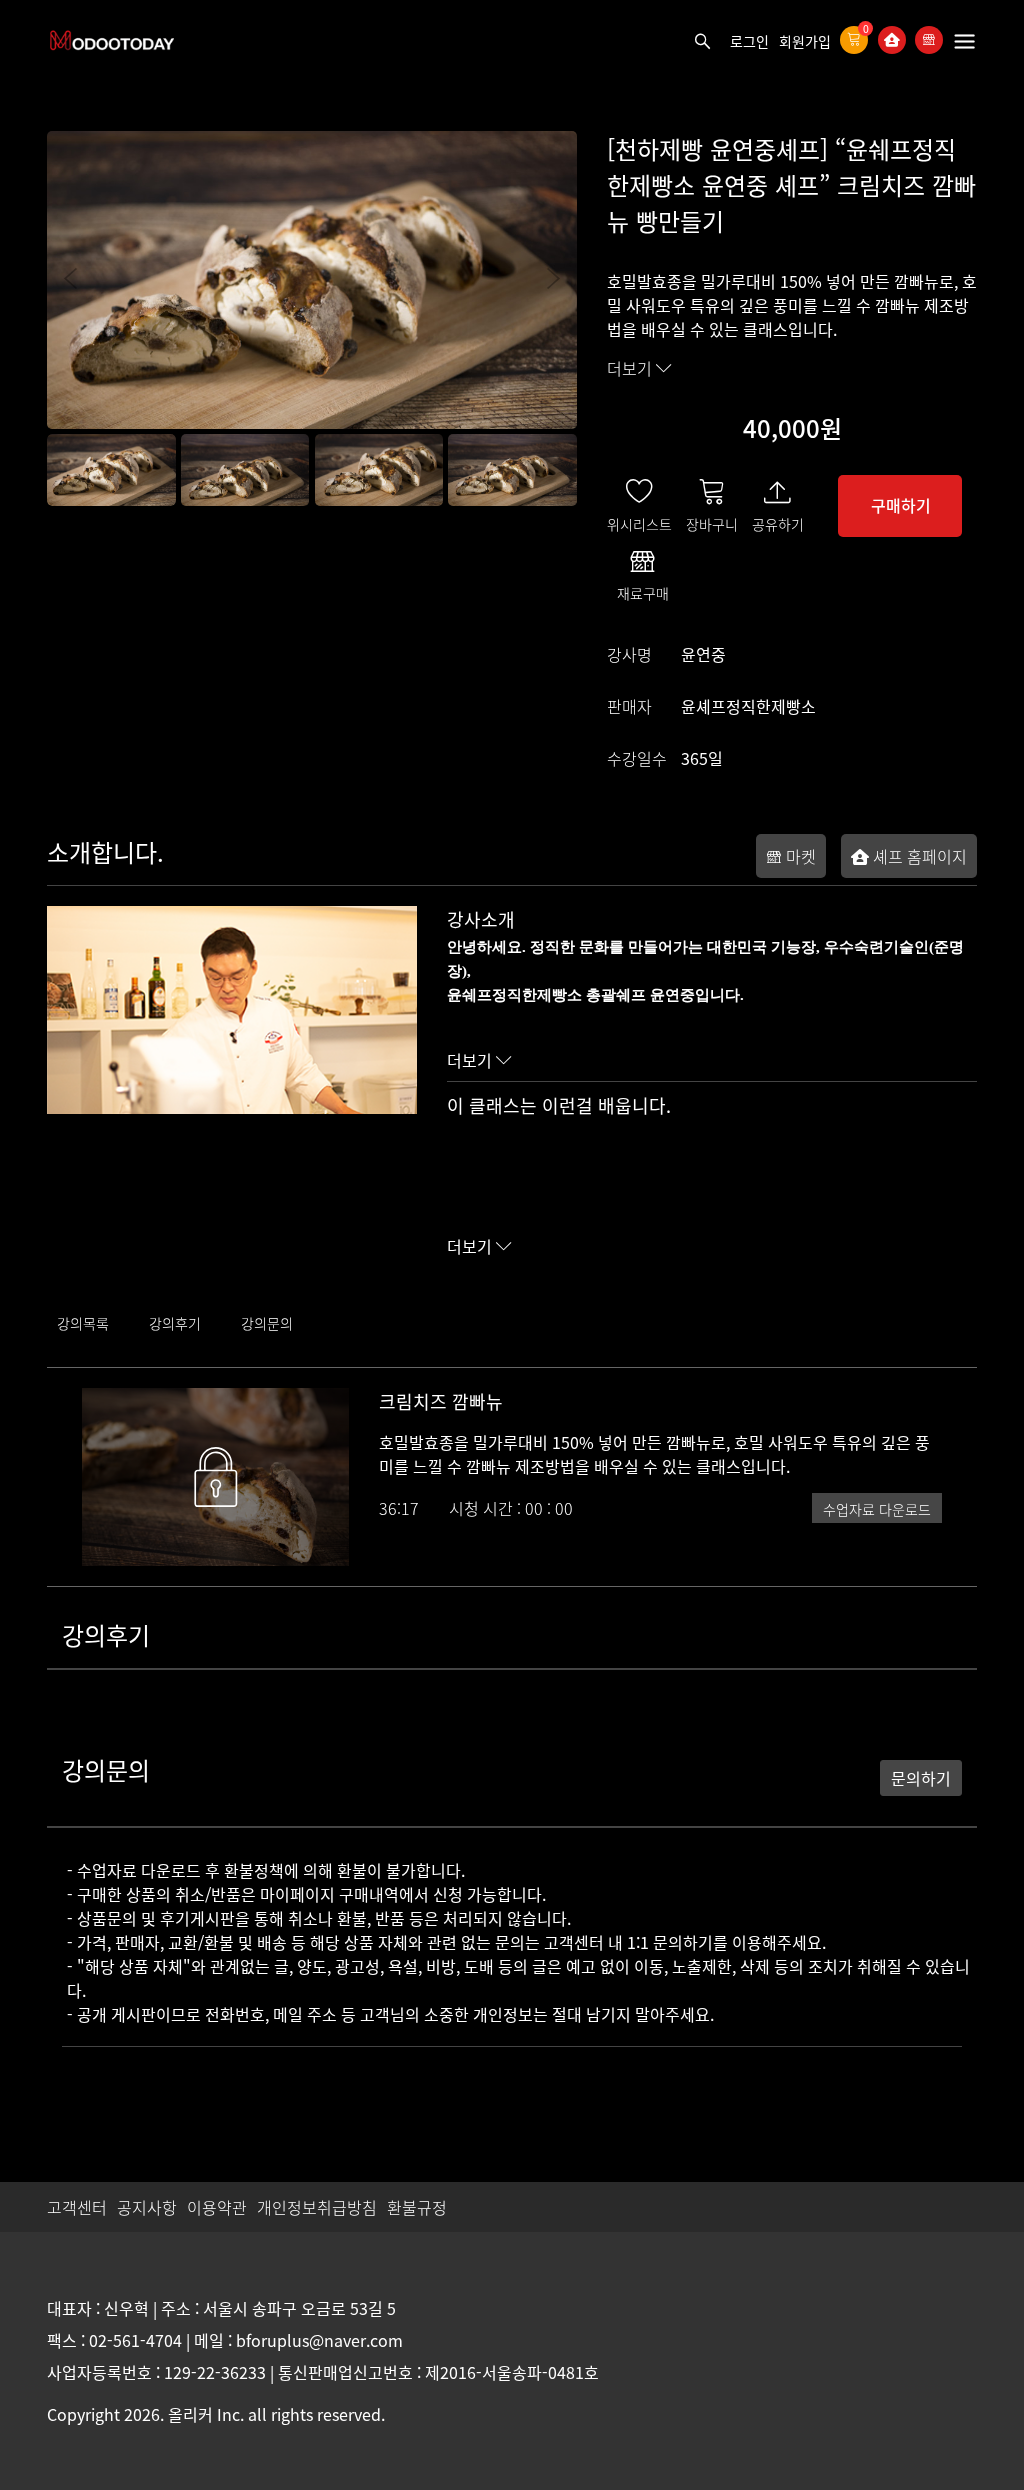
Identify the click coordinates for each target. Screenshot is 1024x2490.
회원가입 (805, 41)
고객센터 (77, 2207)
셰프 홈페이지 (918, 856)
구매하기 (901, 505)
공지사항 (147, 2207)
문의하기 (921, 1778)
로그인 (749, 41)
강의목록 (83, 1323)
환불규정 (417, 2207)
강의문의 (267, 1323)
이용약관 (217, 2207)
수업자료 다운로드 (877, 1509)
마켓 (799, 856)
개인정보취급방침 (317, 2207)
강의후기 (175, 1323)
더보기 (631, 368)
